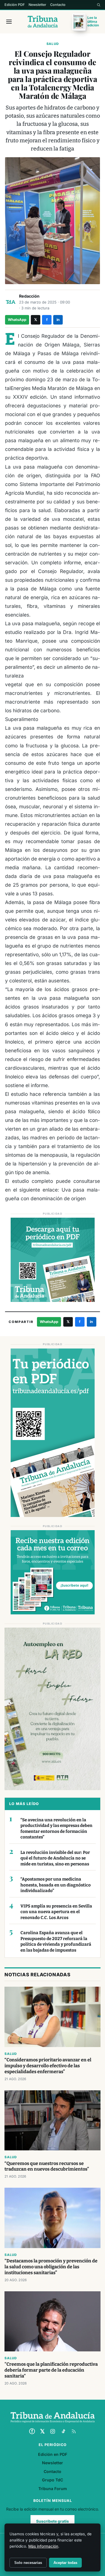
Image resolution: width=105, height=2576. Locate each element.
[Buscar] (99, 5)
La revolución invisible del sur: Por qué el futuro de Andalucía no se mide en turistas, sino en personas (55, 1858)
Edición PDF (15, 5)
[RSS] (74, 2431)
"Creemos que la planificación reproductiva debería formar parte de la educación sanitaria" (51, 2370)
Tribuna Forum (53, 2489)
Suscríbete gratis (53, 2521)
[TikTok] (63, 2431)
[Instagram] (53, 2431)
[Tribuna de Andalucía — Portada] (43, 22)
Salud (53, 44)
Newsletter (37, 5)
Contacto (58, 5)
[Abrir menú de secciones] (9, 22)
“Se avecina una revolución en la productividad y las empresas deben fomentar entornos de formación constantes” (56, 1829)
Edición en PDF (53, 2454)
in (58, 320)
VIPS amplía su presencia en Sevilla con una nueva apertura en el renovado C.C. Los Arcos (56, 1912)
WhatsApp (17, 320)
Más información (43, 2546)
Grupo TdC (53, 2480)
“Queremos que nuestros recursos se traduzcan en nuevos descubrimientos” (47, 2166)
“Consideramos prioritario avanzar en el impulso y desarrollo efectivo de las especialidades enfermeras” (48, 2066)
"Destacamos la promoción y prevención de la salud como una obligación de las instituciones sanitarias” (51, 2267)
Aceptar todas (65, 2563)
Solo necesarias (28, 2563)
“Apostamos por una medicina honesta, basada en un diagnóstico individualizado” (56, 1885)
